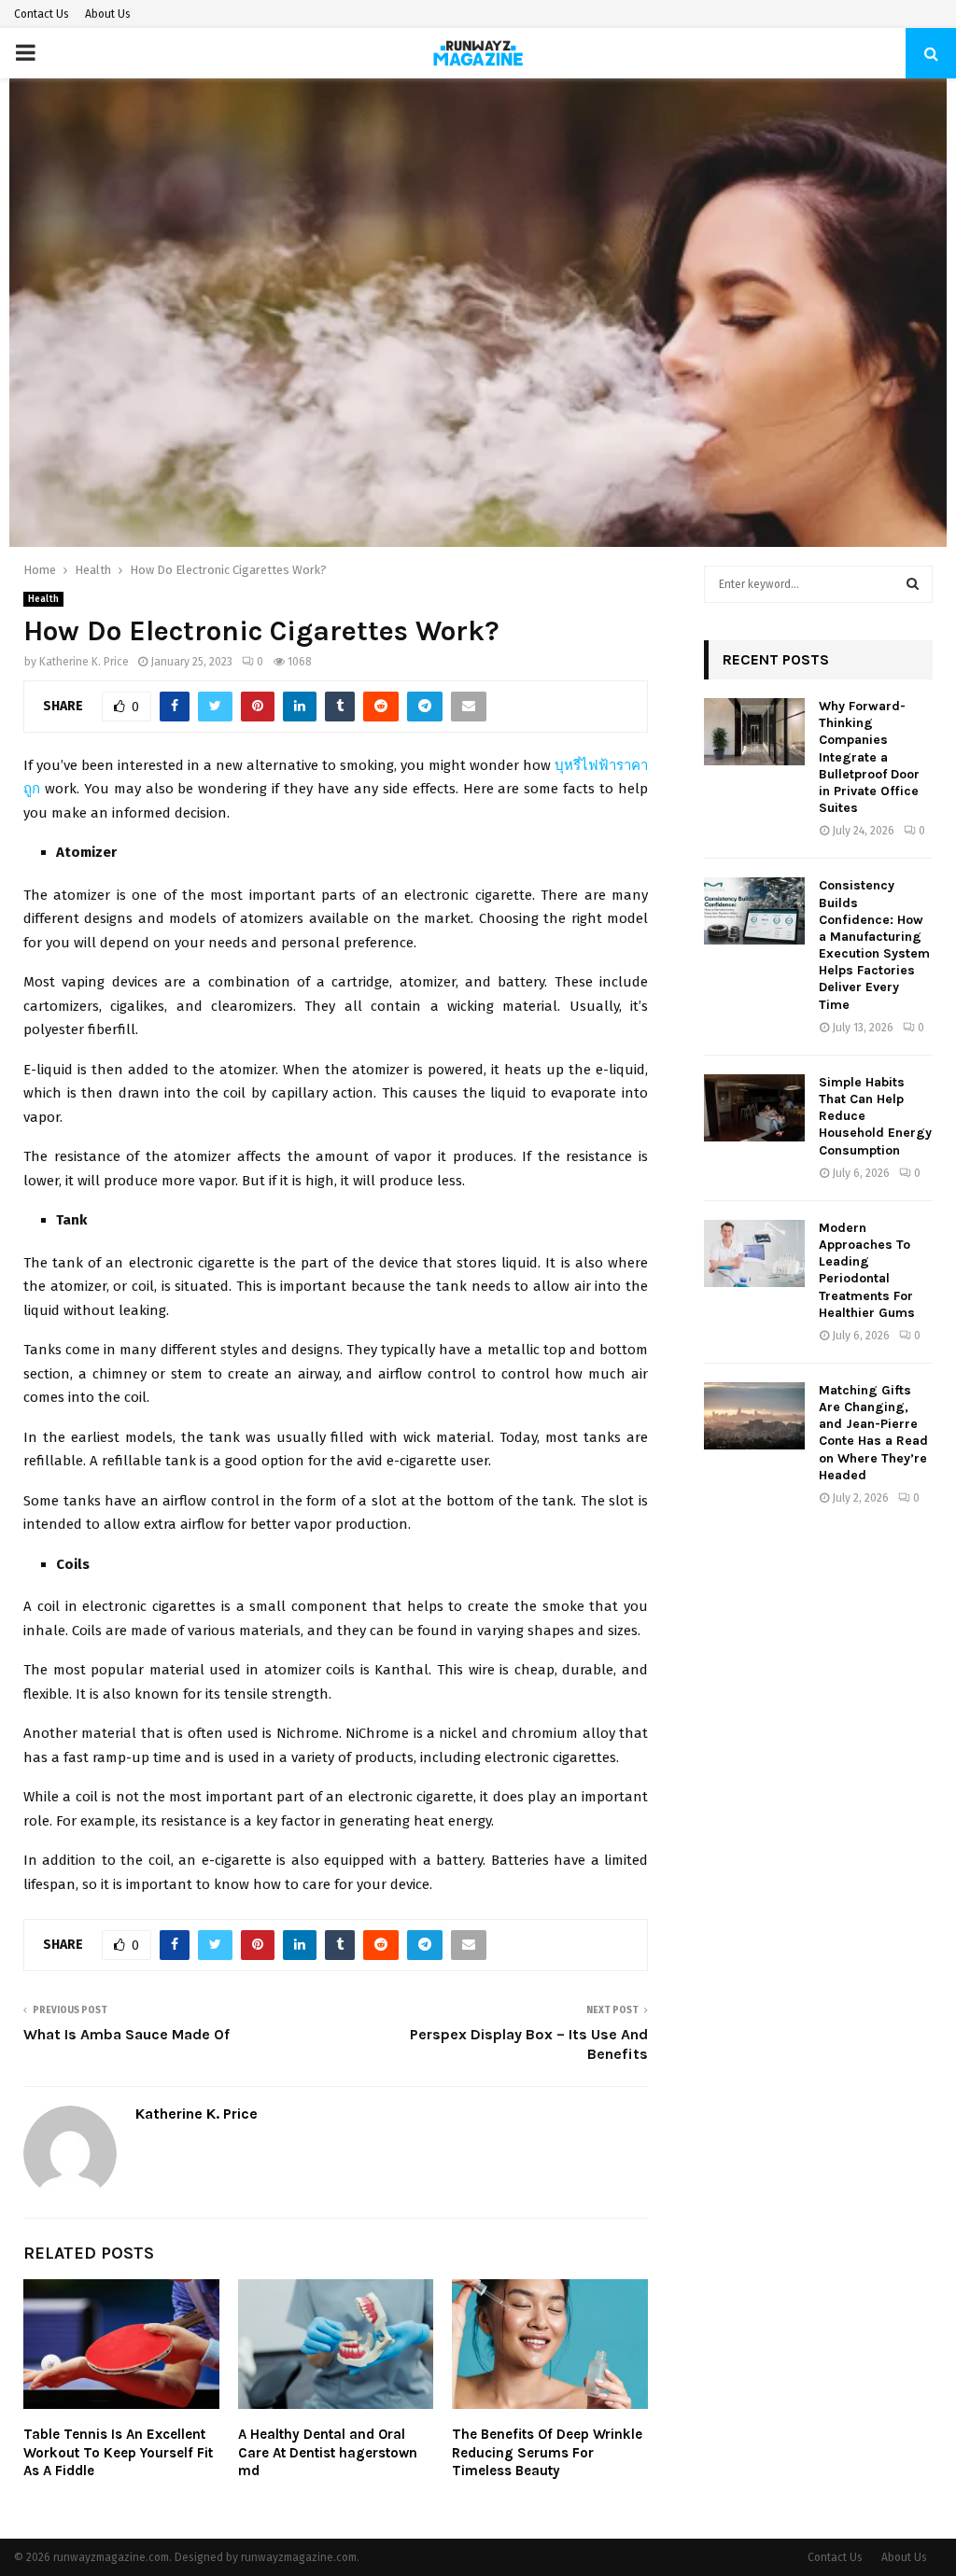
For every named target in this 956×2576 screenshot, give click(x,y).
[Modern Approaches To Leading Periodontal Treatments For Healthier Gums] (754, 1253)
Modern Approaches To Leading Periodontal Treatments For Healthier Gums (867, 1270)
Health (43, 599)
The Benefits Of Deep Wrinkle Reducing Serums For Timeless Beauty (547, 2452)
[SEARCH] (913, 584)
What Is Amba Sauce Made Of (127, 2034)
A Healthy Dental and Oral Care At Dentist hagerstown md (328, 2452)
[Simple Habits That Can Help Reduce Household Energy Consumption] (754, 1108)
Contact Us (42, 14)
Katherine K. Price (84, 662)
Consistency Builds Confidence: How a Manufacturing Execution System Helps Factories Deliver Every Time (874, 945)
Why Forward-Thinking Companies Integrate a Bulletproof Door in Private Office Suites (869, 757)
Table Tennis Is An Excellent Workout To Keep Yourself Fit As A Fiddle (118, 2452)
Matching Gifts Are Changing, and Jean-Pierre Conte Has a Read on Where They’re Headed (873, 1433)
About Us (108, 14)
